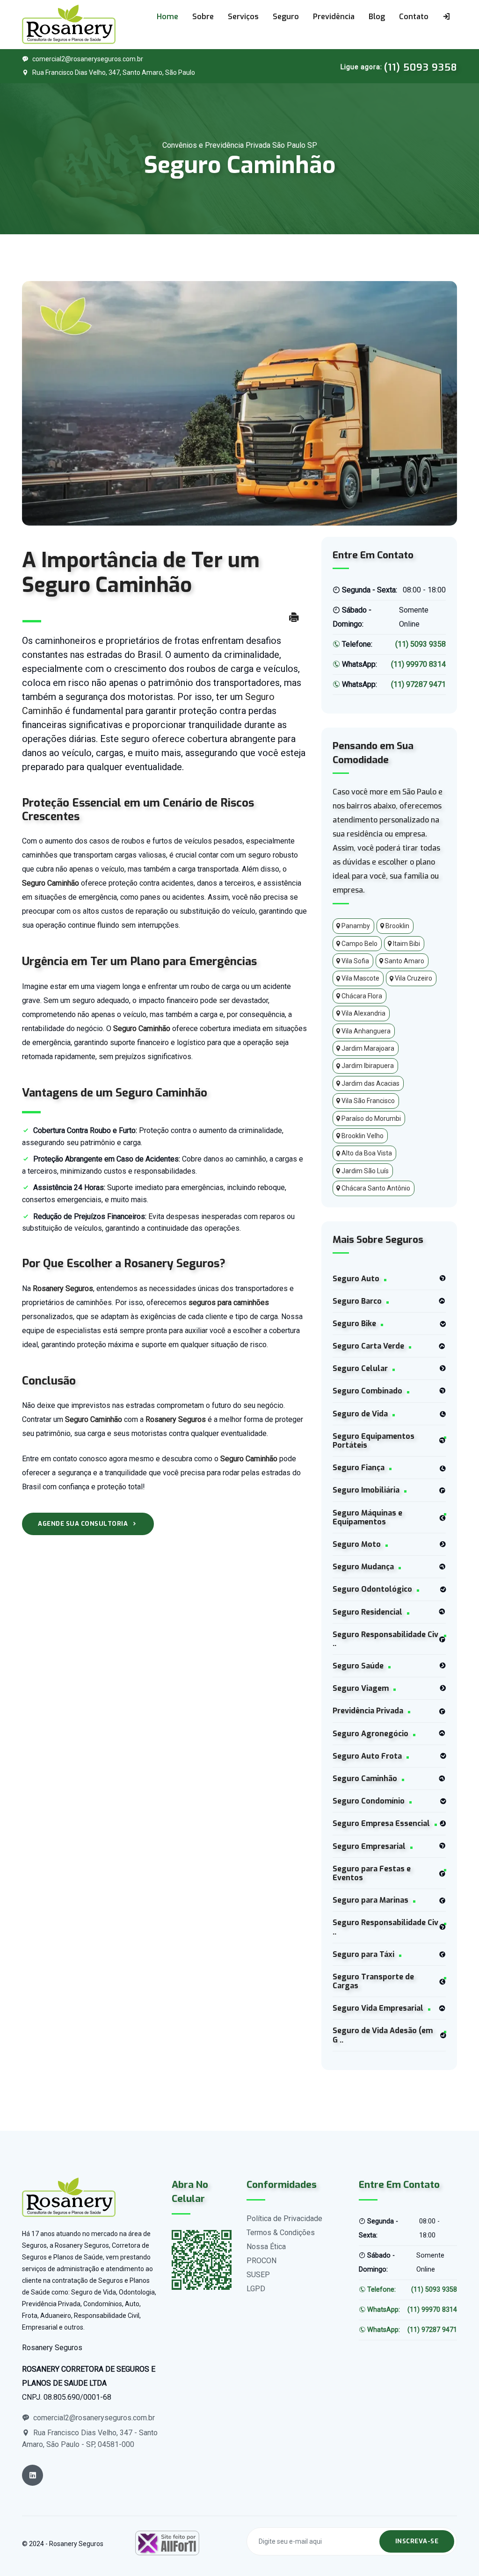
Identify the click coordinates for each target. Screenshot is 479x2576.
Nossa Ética (266, 2247)
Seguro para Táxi (363, 1954)
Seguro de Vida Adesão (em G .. (383, 2035)
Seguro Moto (357, 1544)
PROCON (261, 2261)
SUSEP (258, 2275)
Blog (377, 17)
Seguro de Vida (360, 1414)
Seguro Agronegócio (370, 1734)
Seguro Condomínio (369, 1801)
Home (167, 17)
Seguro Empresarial (369, 1846)
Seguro (286, 17)
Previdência (334, 17)
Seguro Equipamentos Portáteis (374, 1441)
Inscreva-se (417, 2541)
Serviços (243, 17)
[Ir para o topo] (442, 2547)
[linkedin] (33, 2475)
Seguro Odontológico (372, 1589)
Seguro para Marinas (370, 1900)
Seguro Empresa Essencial (381, 1823)
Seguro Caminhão (365, 1779)
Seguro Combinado (367, 1391)
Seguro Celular (360, 1368)
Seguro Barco (357, 1301)
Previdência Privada (368, 1711)
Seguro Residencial (367, 1612)
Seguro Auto (356, 1279)
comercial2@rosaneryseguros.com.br (88, 59)
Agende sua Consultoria (83, 1524)
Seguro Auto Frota (367, 1756)
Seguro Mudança (363, 1567)
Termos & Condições (281, 2233)
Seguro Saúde (358, 1666)
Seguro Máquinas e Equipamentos (367, 1517)
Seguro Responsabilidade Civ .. (385, 1639)
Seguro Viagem (361, 1688)
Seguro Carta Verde (368, 1346)
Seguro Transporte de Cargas (373, 1981)
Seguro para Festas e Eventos (372, 1873)
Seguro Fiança (359, 1468)
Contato (414, 17)
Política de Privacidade (284, 2219)
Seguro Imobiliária (366, 1490)
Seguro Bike (354, 1324)
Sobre (203, 17)
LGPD (256, 2289)
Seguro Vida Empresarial (378, 2008)
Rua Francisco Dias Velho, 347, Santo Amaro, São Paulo (114, 72)
